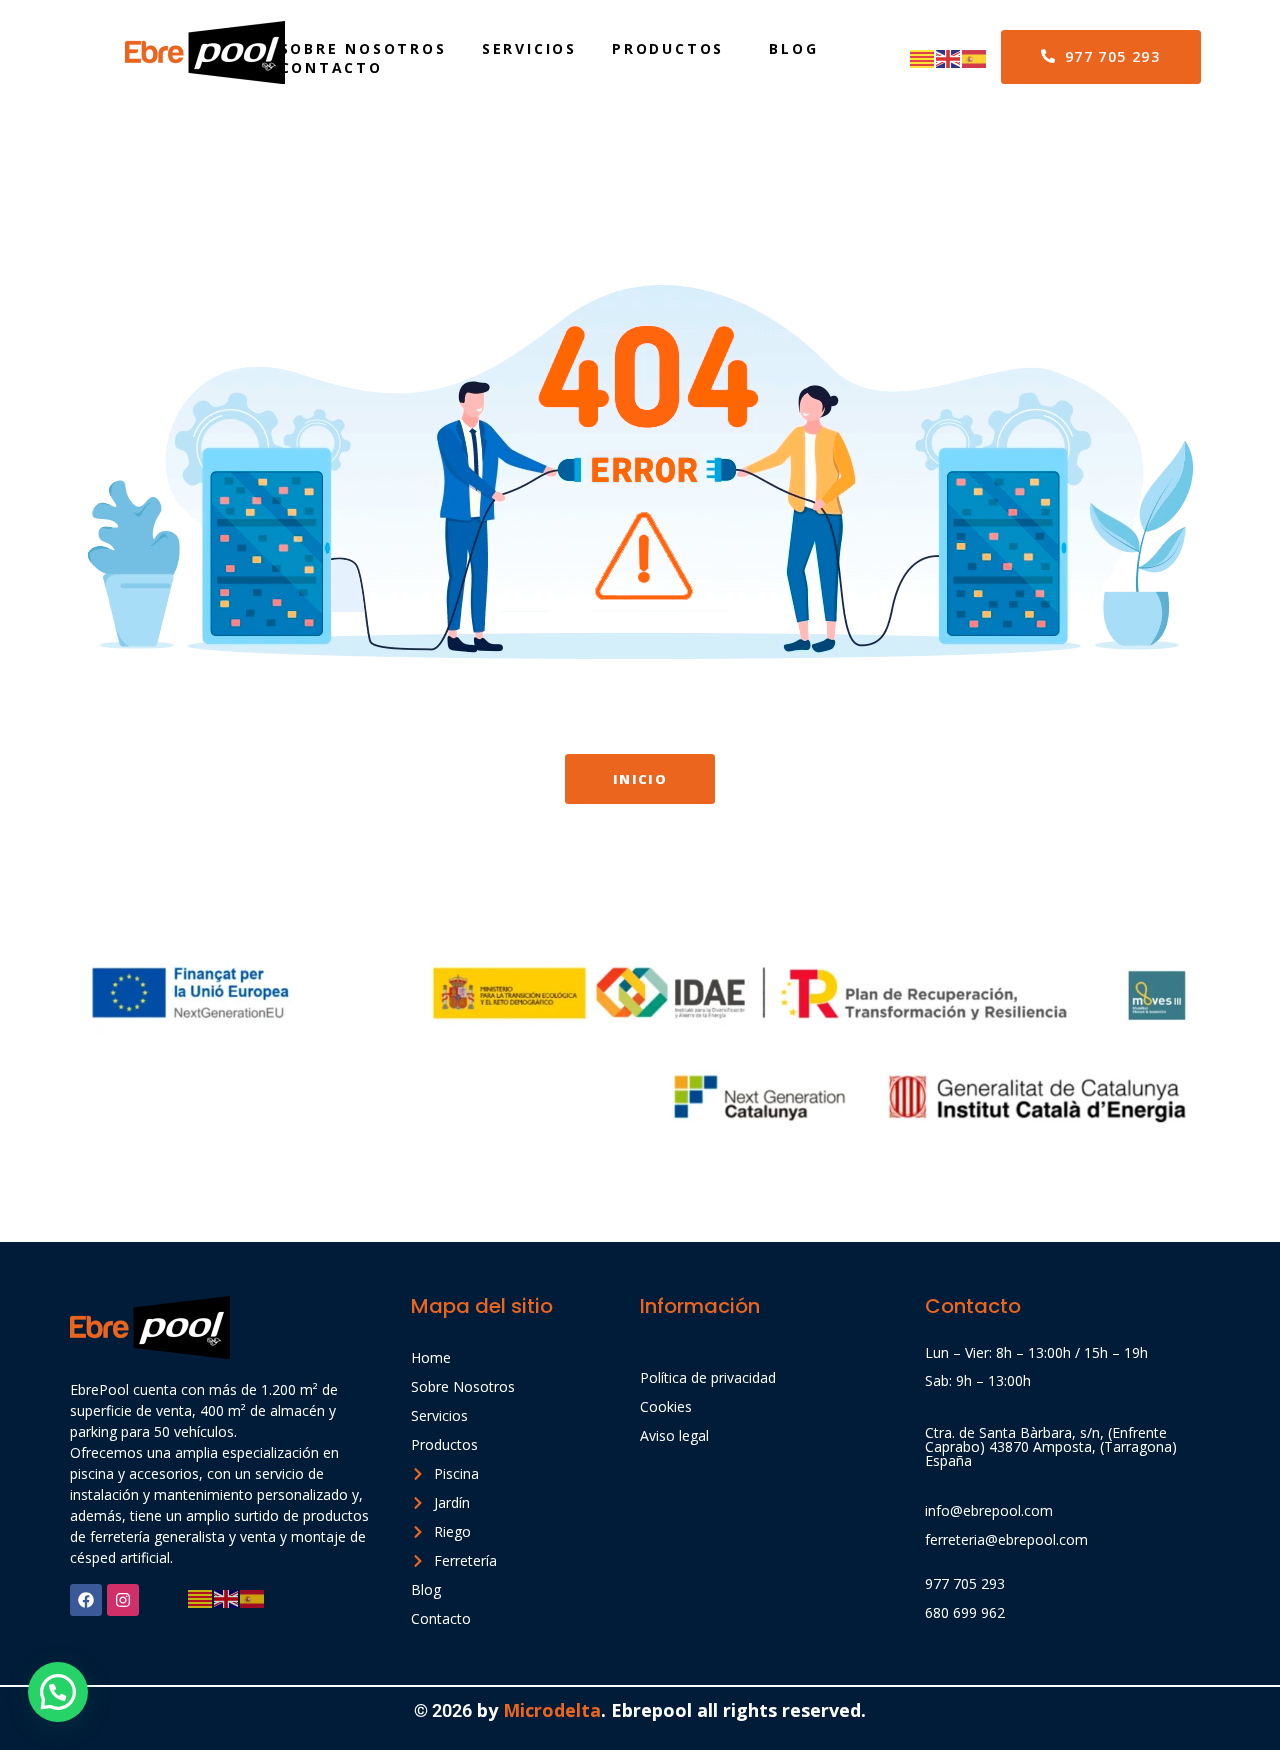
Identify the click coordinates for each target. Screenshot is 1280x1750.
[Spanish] (975, 57)
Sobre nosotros (363, 48)
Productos (668, 48)
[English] (949, 57)
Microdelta (549, 1710)
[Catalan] (923, 57)
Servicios (529, 48)
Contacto (331, 67)
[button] (58, 1692)
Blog (793, 48)
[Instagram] (123, 1600)
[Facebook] (86, 1600)
